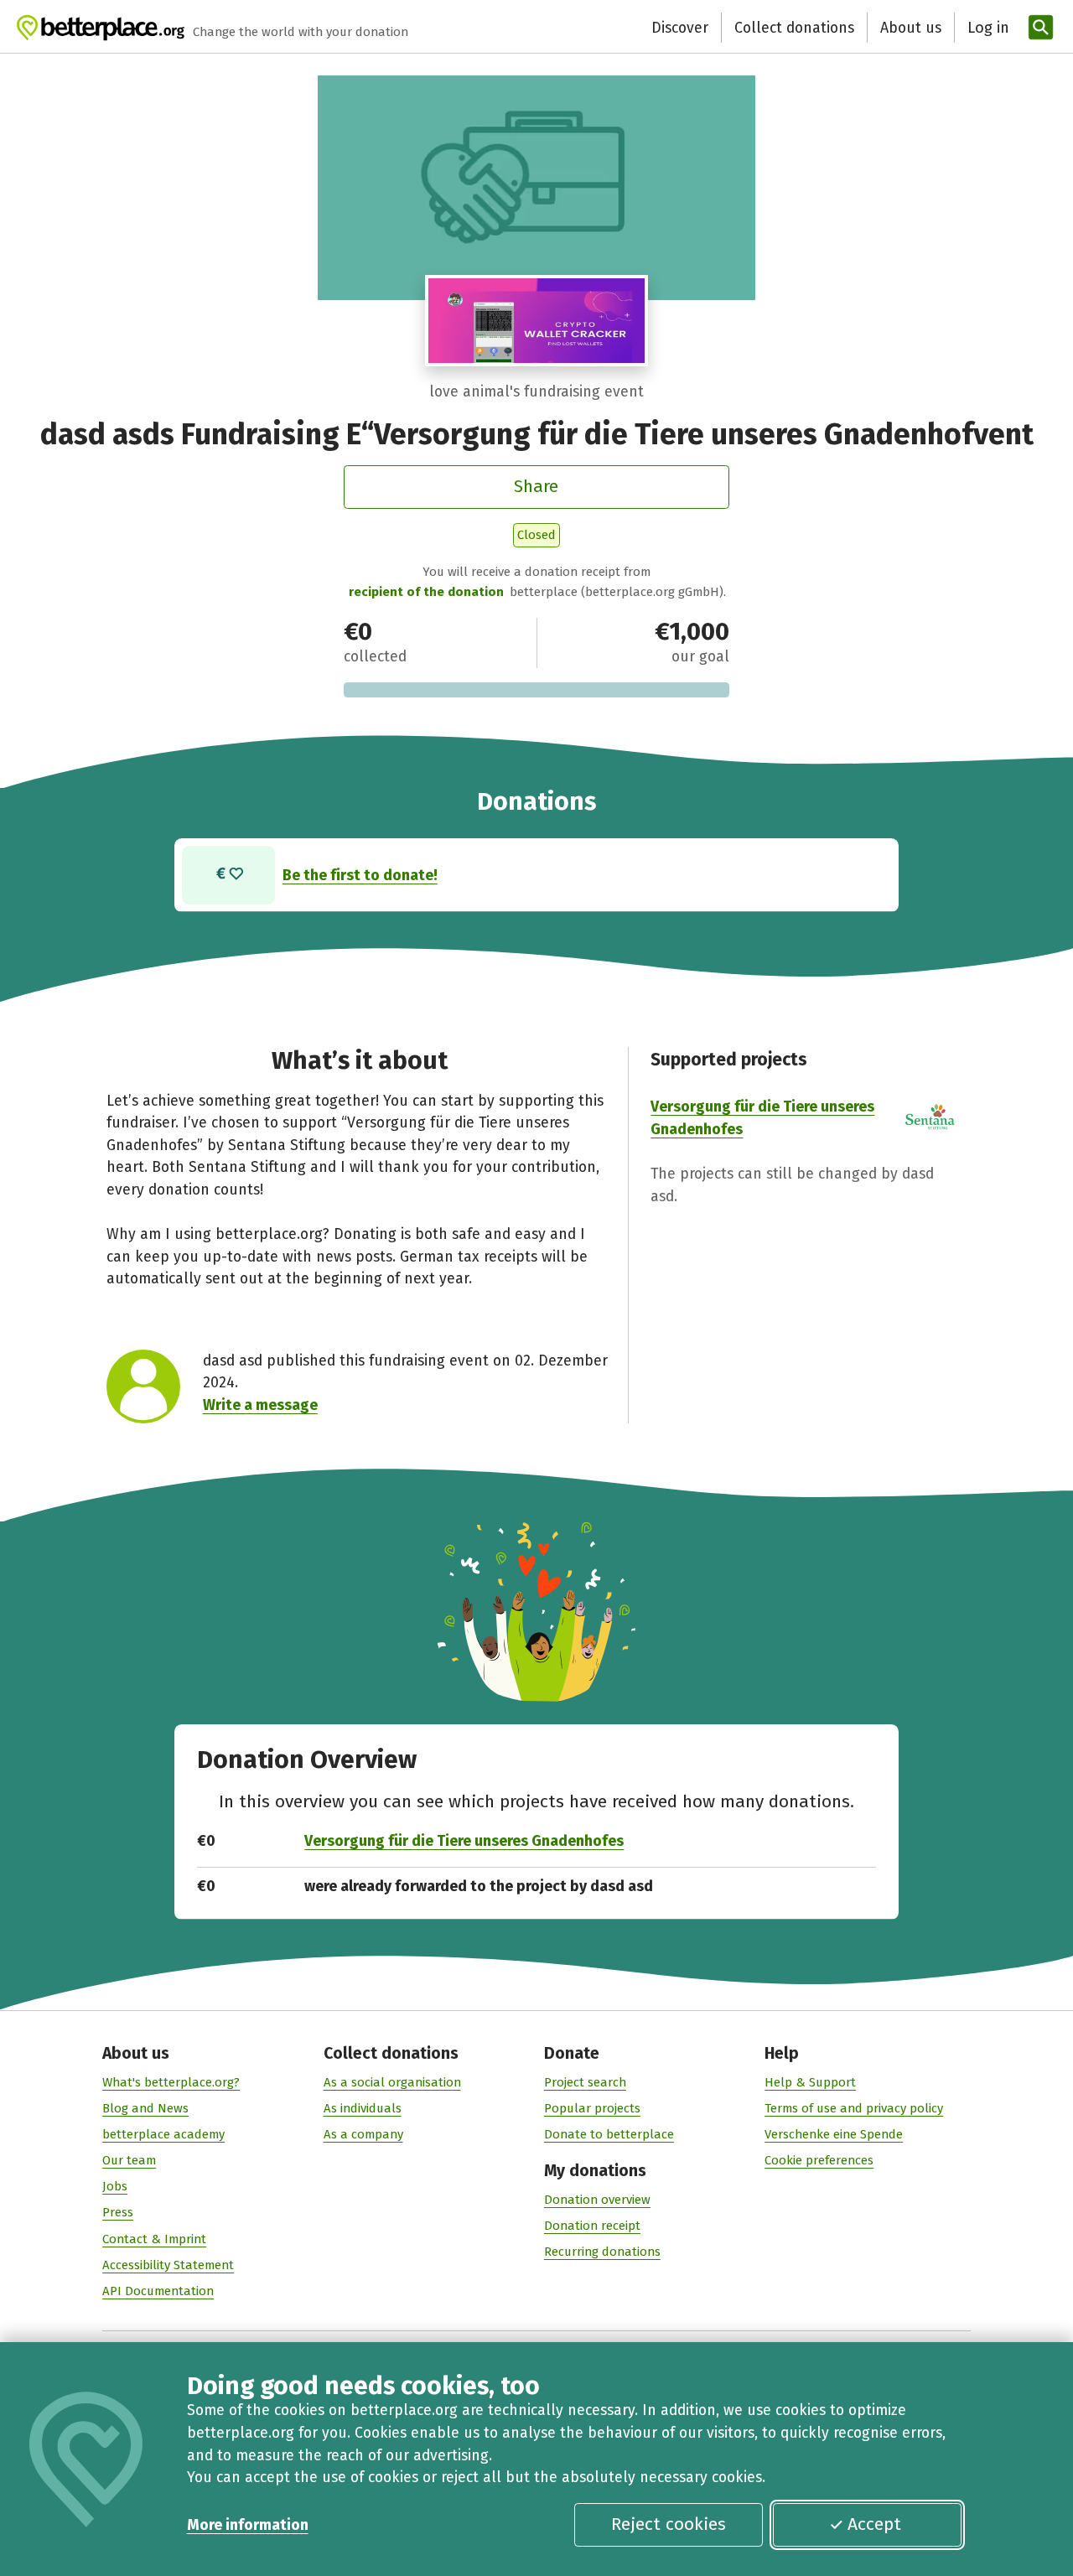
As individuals (363, 2108)
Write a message (260, 1405)
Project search (585, 2082)
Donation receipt (592, 2226)
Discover (680, 28)
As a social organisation (392, 2082)
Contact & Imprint (154, 2239)
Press (118, 2212)
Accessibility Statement (168, 2265)
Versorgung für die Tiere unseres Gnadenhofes (464, 1841)
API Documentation (158, 2291)
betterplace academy (163, 2134)
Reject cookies (669, 2524)
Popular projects (592, 2108)
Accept (874, 2524)
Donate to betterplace (609, 2134)
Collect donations (794, 28)
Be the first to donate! (360, 875)
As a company (363, 2134)
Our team (129, 2160)
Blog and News (145, 2108)
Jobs (115, 2186)
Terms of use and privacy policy (854, 2108)
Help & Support (810, 2082)
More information (248, 2525)
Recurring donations (602, 2252)
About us (911, 28)
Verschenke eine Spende (834, 2134)
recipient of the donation (426, 592)
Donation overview (597, 2200)
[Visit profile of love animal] (536, 321)
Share (536, 486)
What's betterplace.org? (171, 2082)
